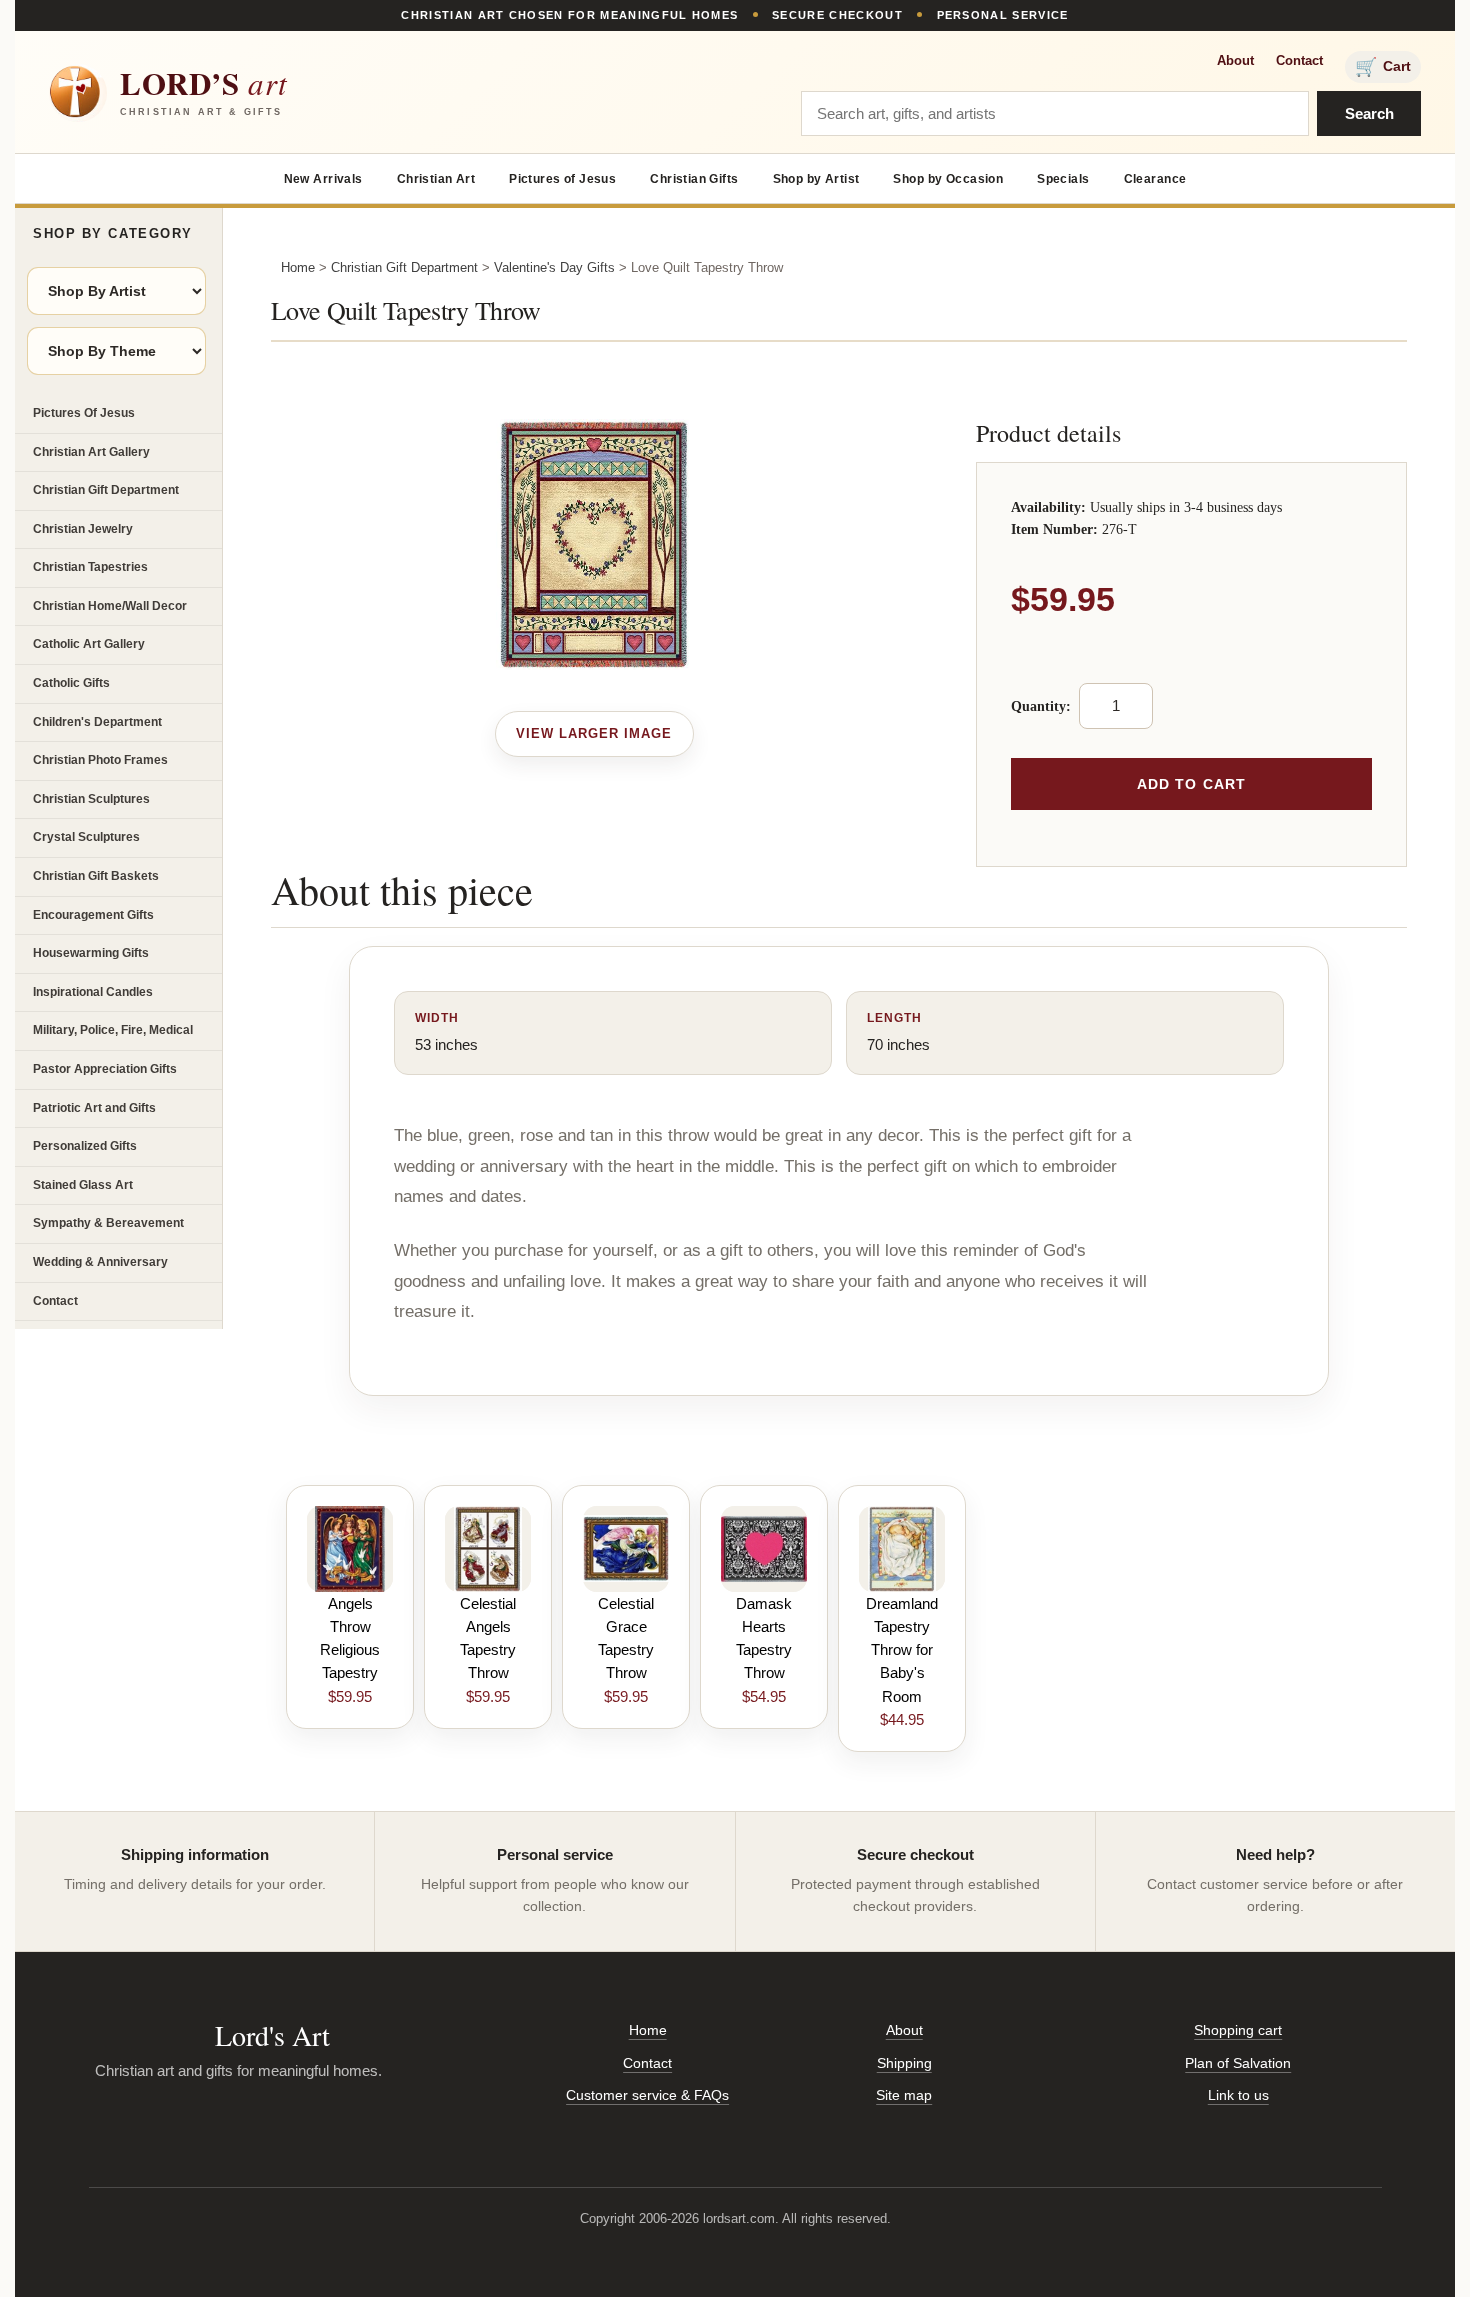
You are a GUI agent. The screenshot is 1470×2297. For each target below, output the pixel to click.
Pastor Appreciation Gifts (105, 1069)
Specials (1063, 179)
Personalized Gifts (85, 1146)
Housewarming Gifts (91, 953)
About (1235, 60)
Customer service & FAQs (647, 2095)
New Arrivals (323, 179)
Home (298, 267)
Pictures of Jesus (562, 179)
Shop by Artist (816, 179)
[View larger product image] (594, 734)
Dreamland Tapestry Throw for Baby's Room (902, 1650)
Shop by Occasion (948, 179)
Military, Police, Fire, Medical (113, 1030)
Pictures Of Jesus (84, 413)
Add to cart (1191, 784)
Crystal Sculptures (86, 837)
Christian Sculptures (91, 799)
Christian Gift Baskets (96, 876)
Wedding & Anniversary (100, 1262)
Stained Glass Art (83, 1185)
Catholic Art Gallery (89, 644)
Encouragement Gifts (93, 915)
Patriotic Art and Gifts (94, 1108)
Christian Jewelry (83, 529)
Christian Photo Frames (100, 760)
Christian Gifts (694, 179)
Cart (1383, 67)
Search (1369, 113)
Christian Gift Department (106, 490)
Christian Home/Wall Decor (110, 606)
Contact (1299, 60)
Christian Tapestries (90, 567)
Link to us (1238, 2095)
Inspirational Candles (93, 992)
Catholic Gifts (71, 683)
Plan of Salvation (1238, 2063)
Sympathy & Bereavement (108, 1223)
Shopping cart (1238, 2030)
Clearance (1155, 179)
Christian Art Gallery (91, 452)
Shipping (904, 2063)
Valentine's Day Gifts (554, 267)
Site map (904, 2095)
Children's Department (97, 722)
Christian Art (436, 179)
